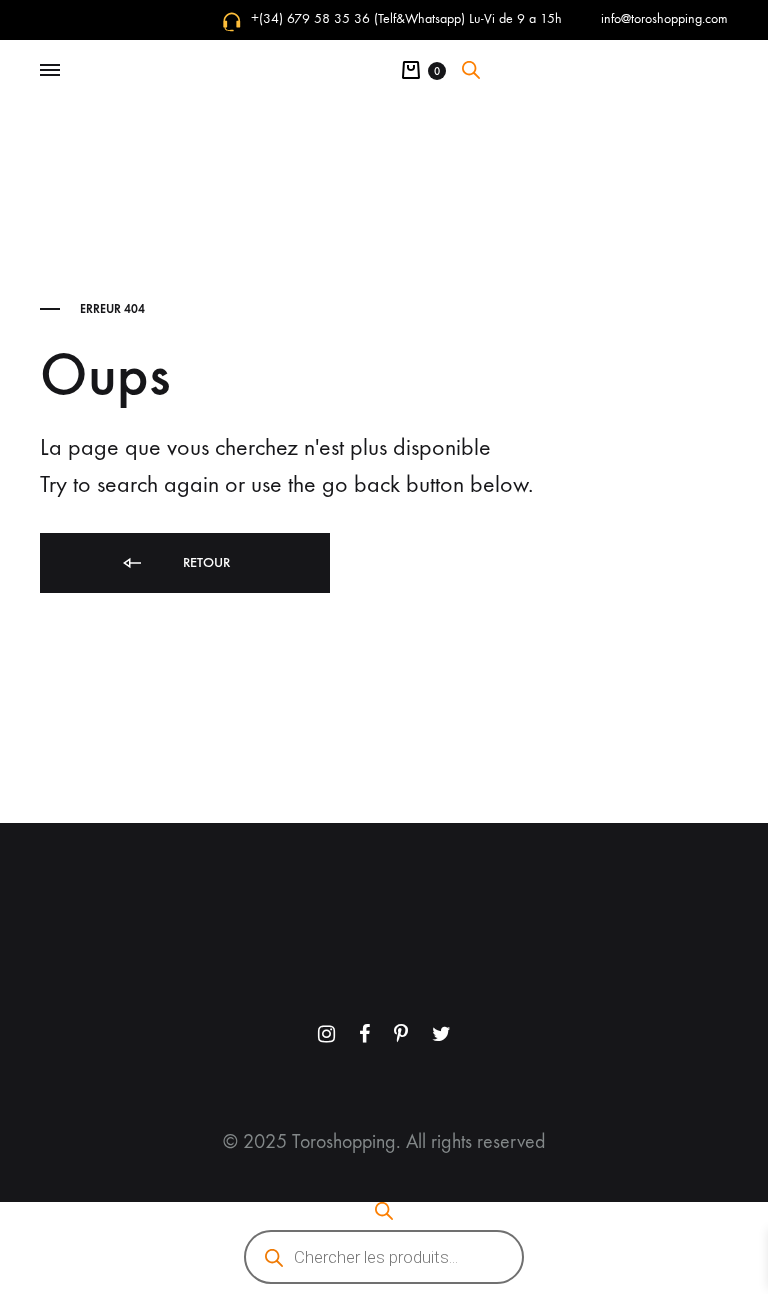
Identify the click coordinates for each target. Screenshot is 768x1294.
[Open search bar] (471, 70)
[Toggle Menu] (50, 71)
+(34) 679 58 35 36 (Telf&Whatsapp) (358, 18)
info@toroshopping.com (664, 18)
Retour (204, 562)
